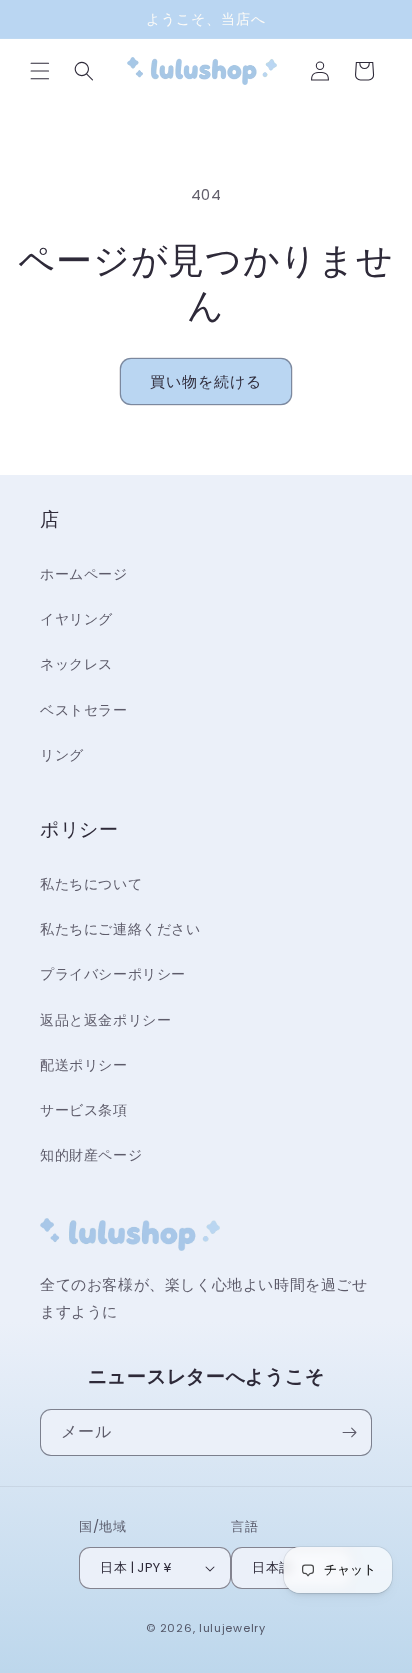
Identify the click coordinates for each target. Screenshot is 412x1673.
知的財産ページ (91, 1155)
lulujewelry (232, 1628)
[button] (40, 71)
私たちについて (91, 884)
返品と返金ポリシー (105, 1020)
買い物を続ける (206, 381)
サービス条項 (84, 1110)
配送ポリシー (84, 1065)
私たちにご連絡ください (120, 929)
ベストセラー (84, 710)
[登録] (349, 1432)
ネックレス (76, 664)
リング (62, 755)
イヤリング (76, 619)
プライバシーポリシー (113, 974)
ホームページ (84, 574)
